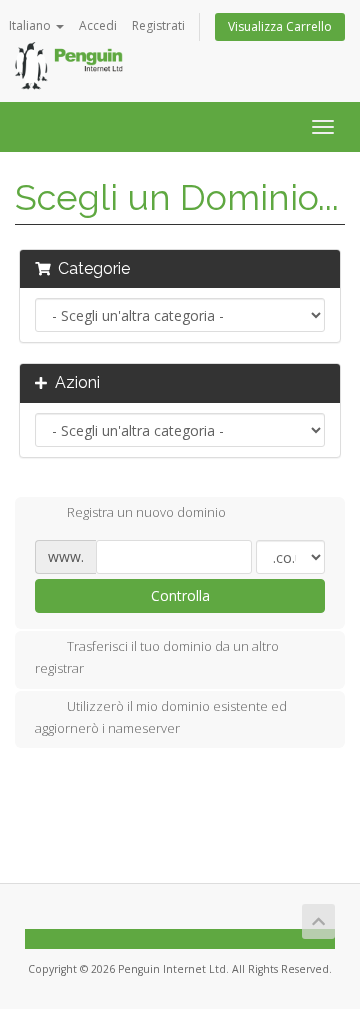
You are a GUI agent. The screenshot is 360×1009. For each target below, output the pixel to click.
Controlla (180, 595)
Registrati (158, 25)
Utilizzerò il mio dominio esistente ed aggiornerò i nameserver (161, 717)
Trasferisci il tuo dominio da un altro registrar (157, 658)
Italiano (31, 25)
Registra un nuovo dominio (146, 513)
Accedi (98, 25)
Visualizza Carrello (280, 26)
